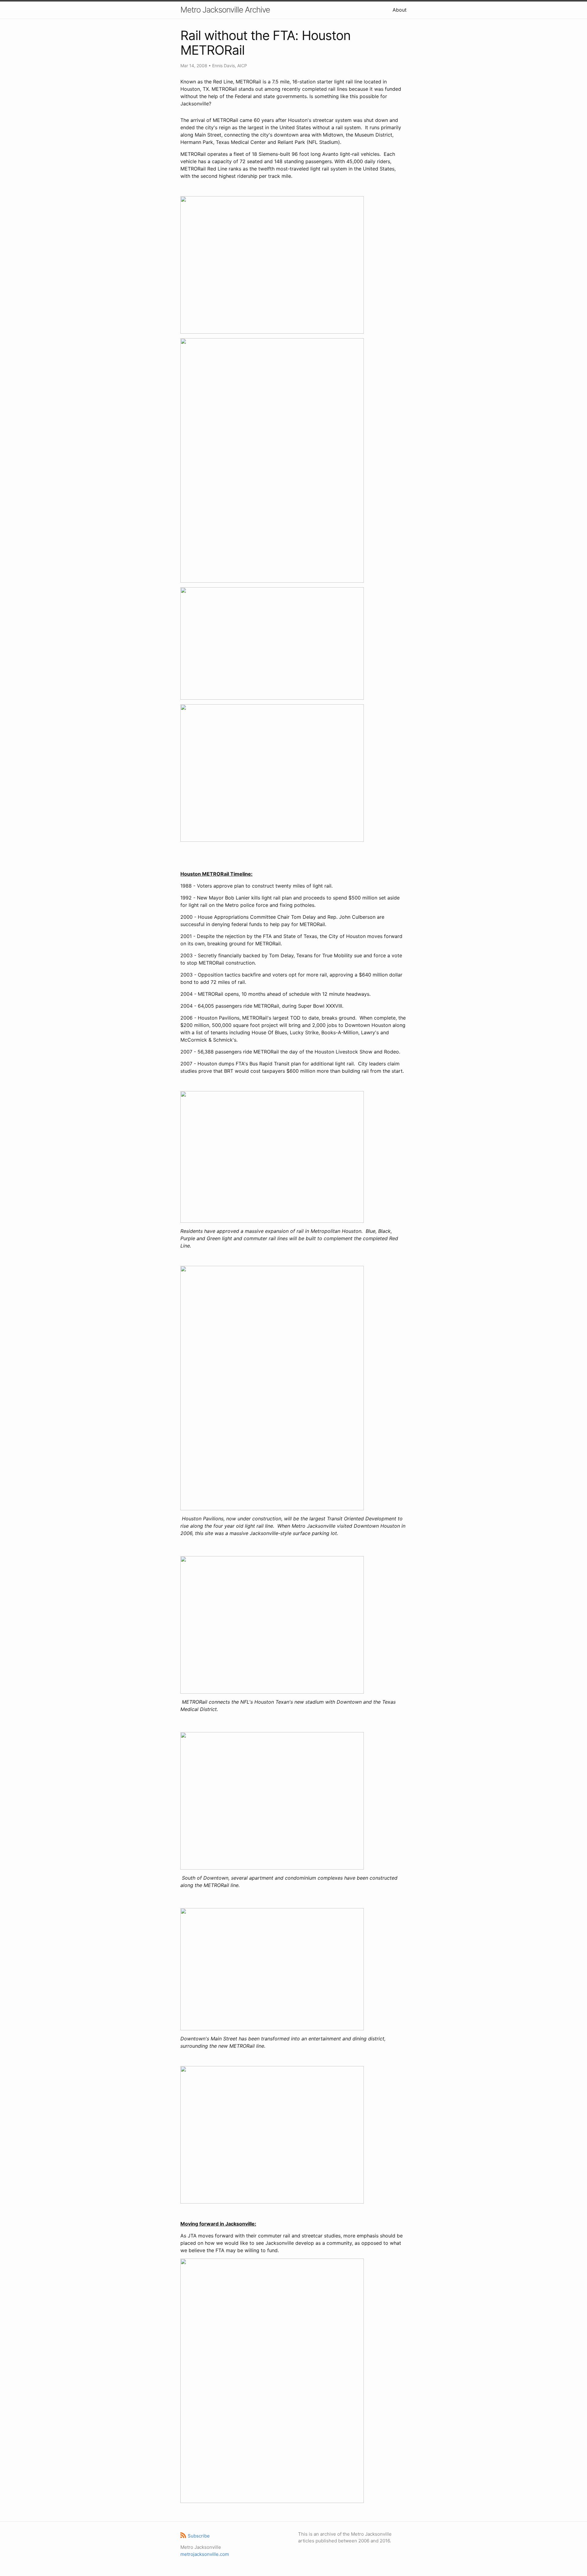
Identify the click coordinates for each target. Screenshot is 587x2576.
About (400, 10)
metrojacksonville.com (205, 2554)
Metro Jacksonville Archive (225, 10)
